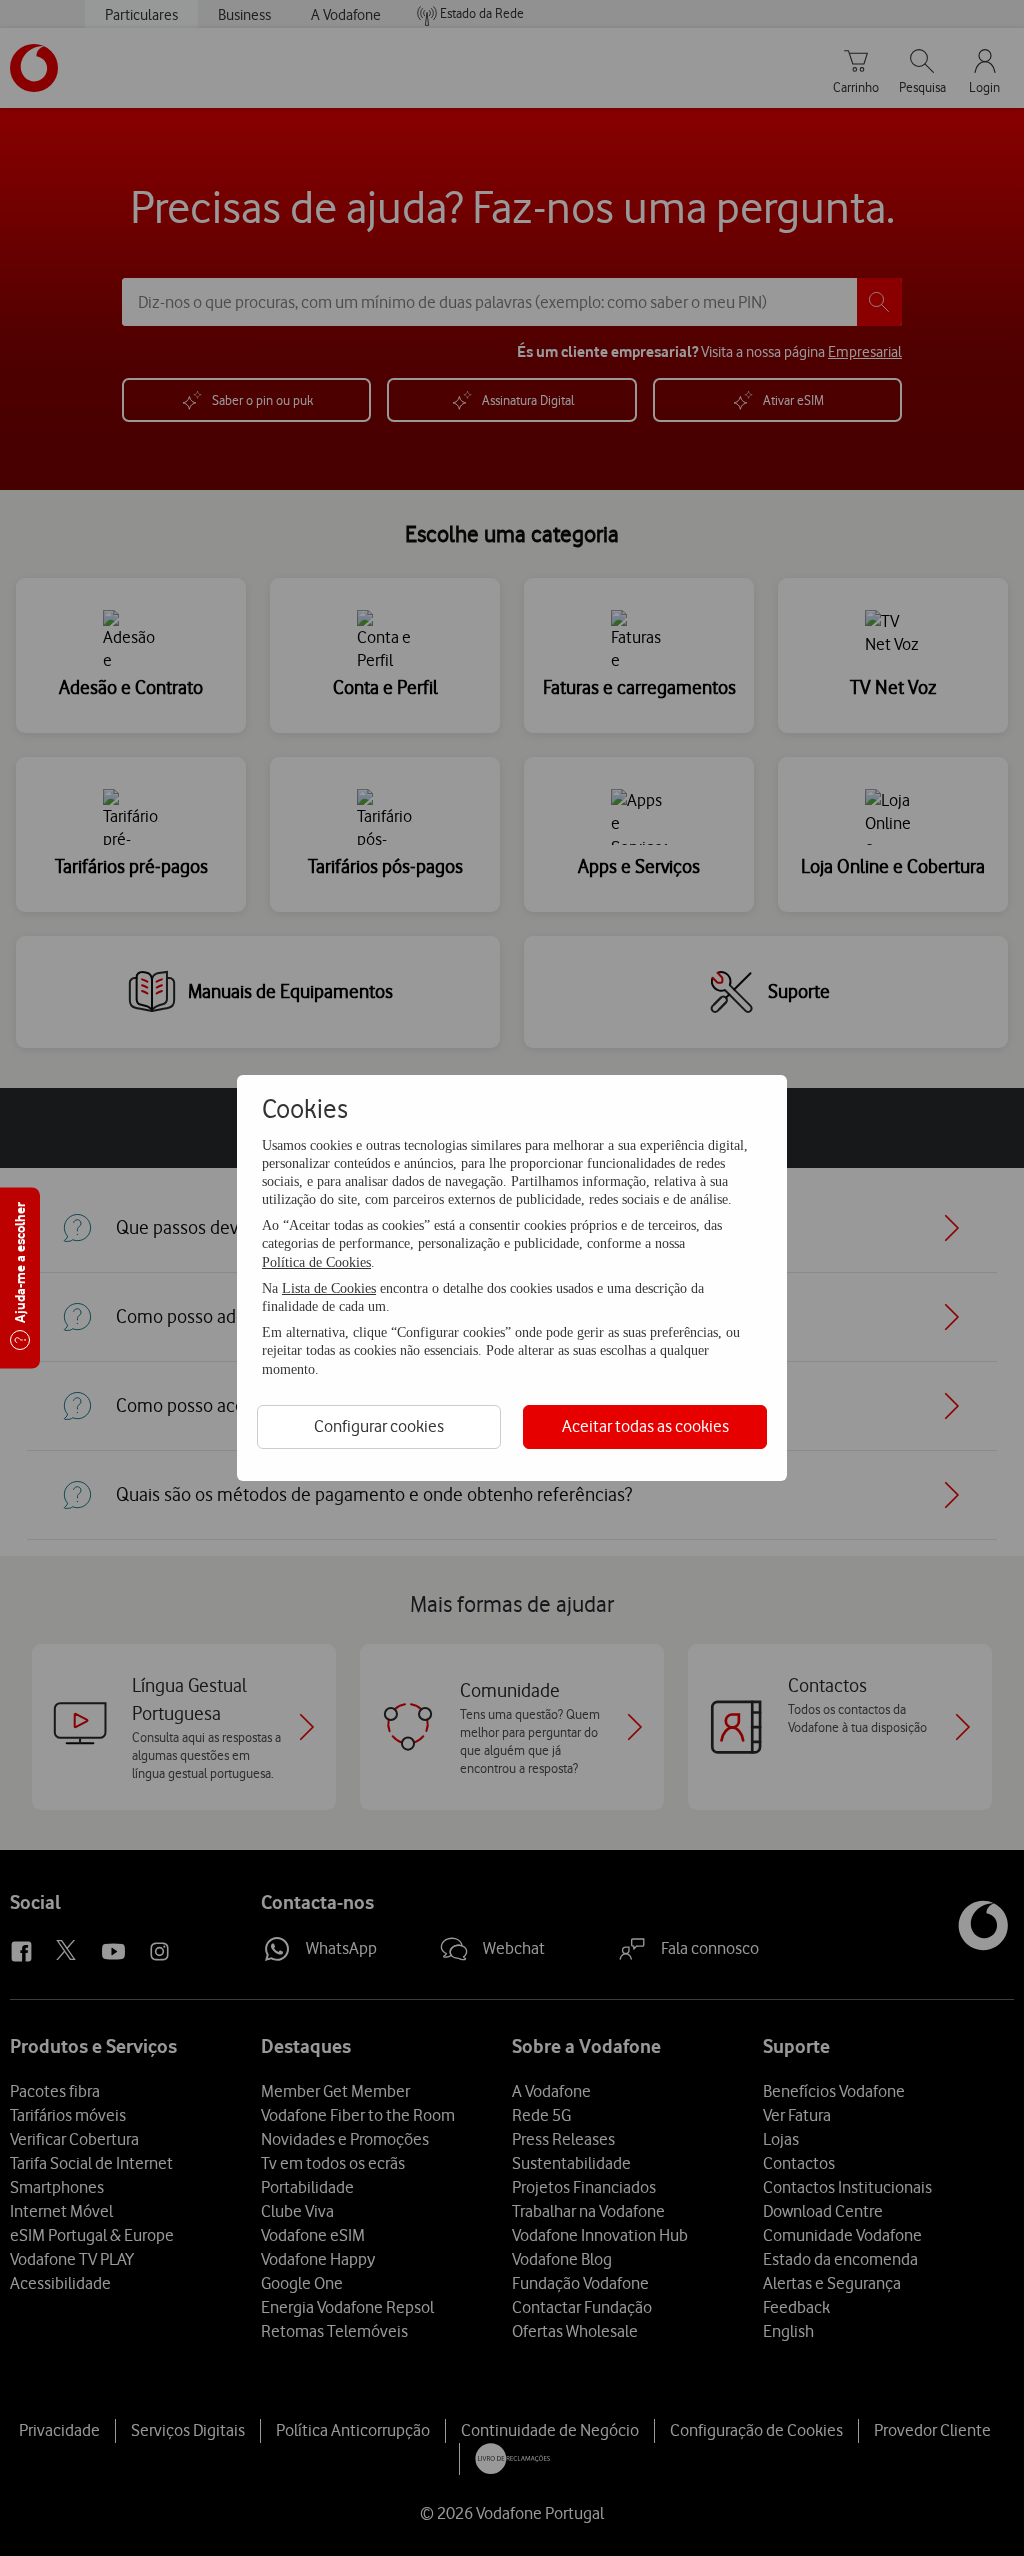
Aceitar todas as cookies (645, 1426)
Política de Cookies (316, 1262)
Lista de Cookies (329, 1288)
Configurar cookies (379, 1426)
